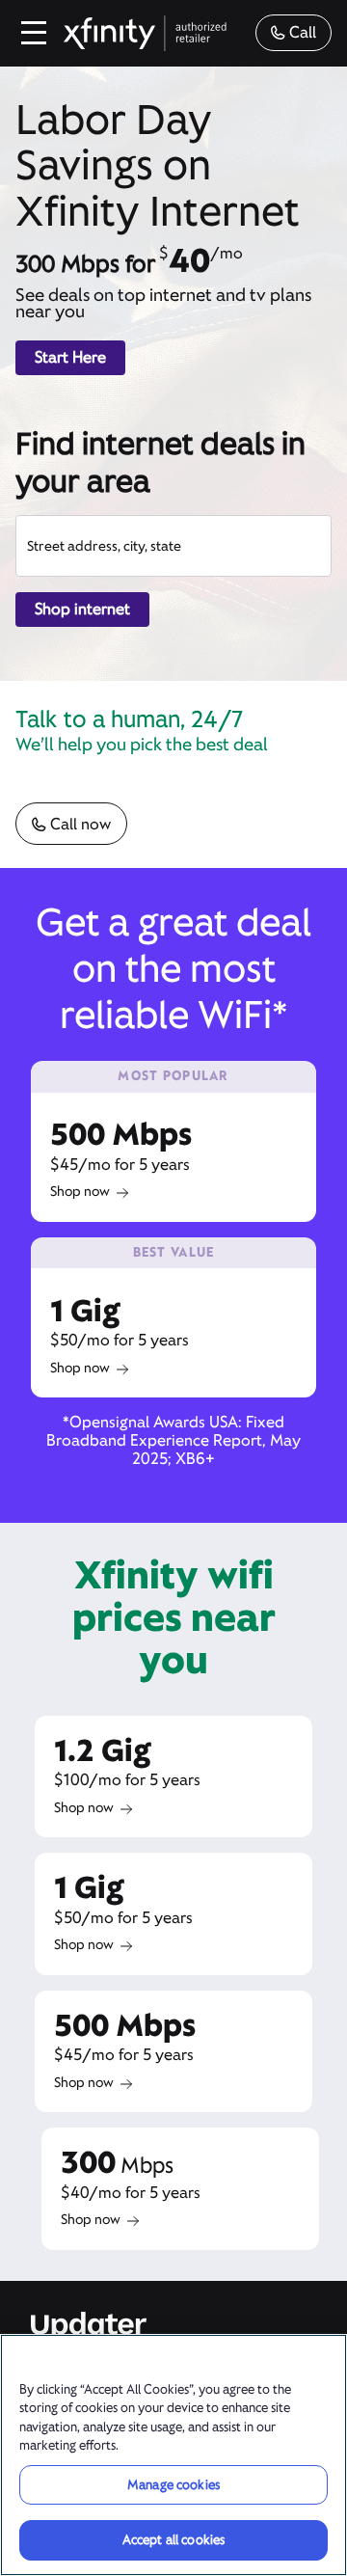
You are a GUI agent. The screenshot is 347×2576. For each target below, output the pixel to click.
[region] (173, 2455)
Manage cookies (173, 2485)
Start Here (70, 357)
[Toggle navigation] (35, 33)
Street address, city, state (104, 546)
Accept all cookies (173, 2540)
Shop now (80, 1191)
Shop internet (82, 609)
